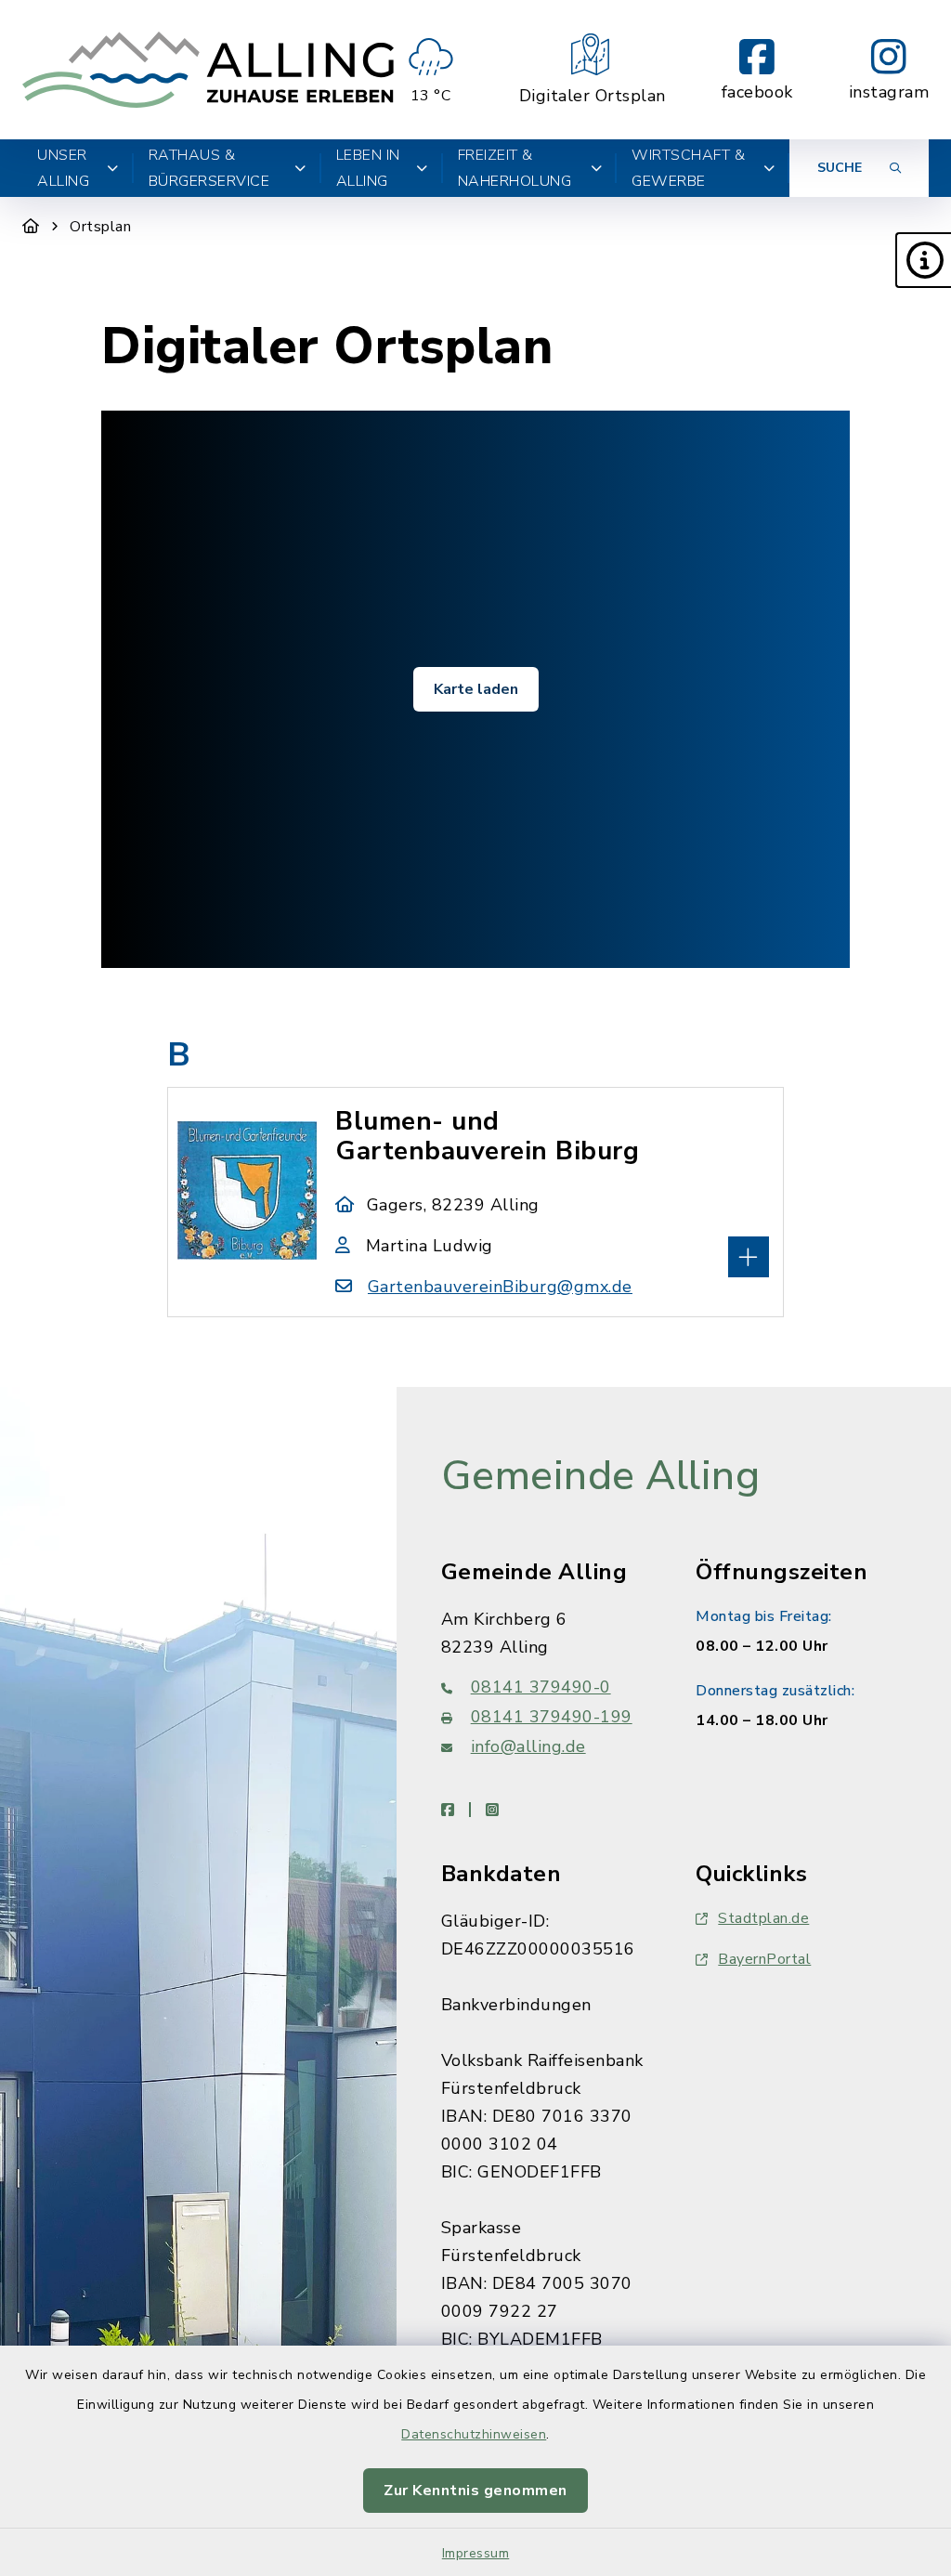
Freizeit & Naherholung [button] (515, 168)
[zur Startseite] (208, 70)
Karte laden (476, 689)
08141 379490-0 (541, 1687)
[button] (923, 260)
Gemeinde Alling (601, 1476)
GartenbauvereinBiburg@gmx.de (500, 1287)
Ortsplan (100, 227)
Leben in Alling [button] (368, 168)
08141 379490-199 (552, 1717)
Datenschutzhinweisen (474, 2434)
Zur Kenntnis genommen (475, 2491)
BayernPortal (764, 1959)
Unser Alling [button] (63, 168)
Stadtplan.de (763, 1918)
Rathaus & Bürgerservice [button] (209, 168)
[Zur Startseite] (31, 227)
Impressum (476, 2553)
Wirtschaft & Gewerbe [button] (688, 168)
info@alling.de (528, 1746)
